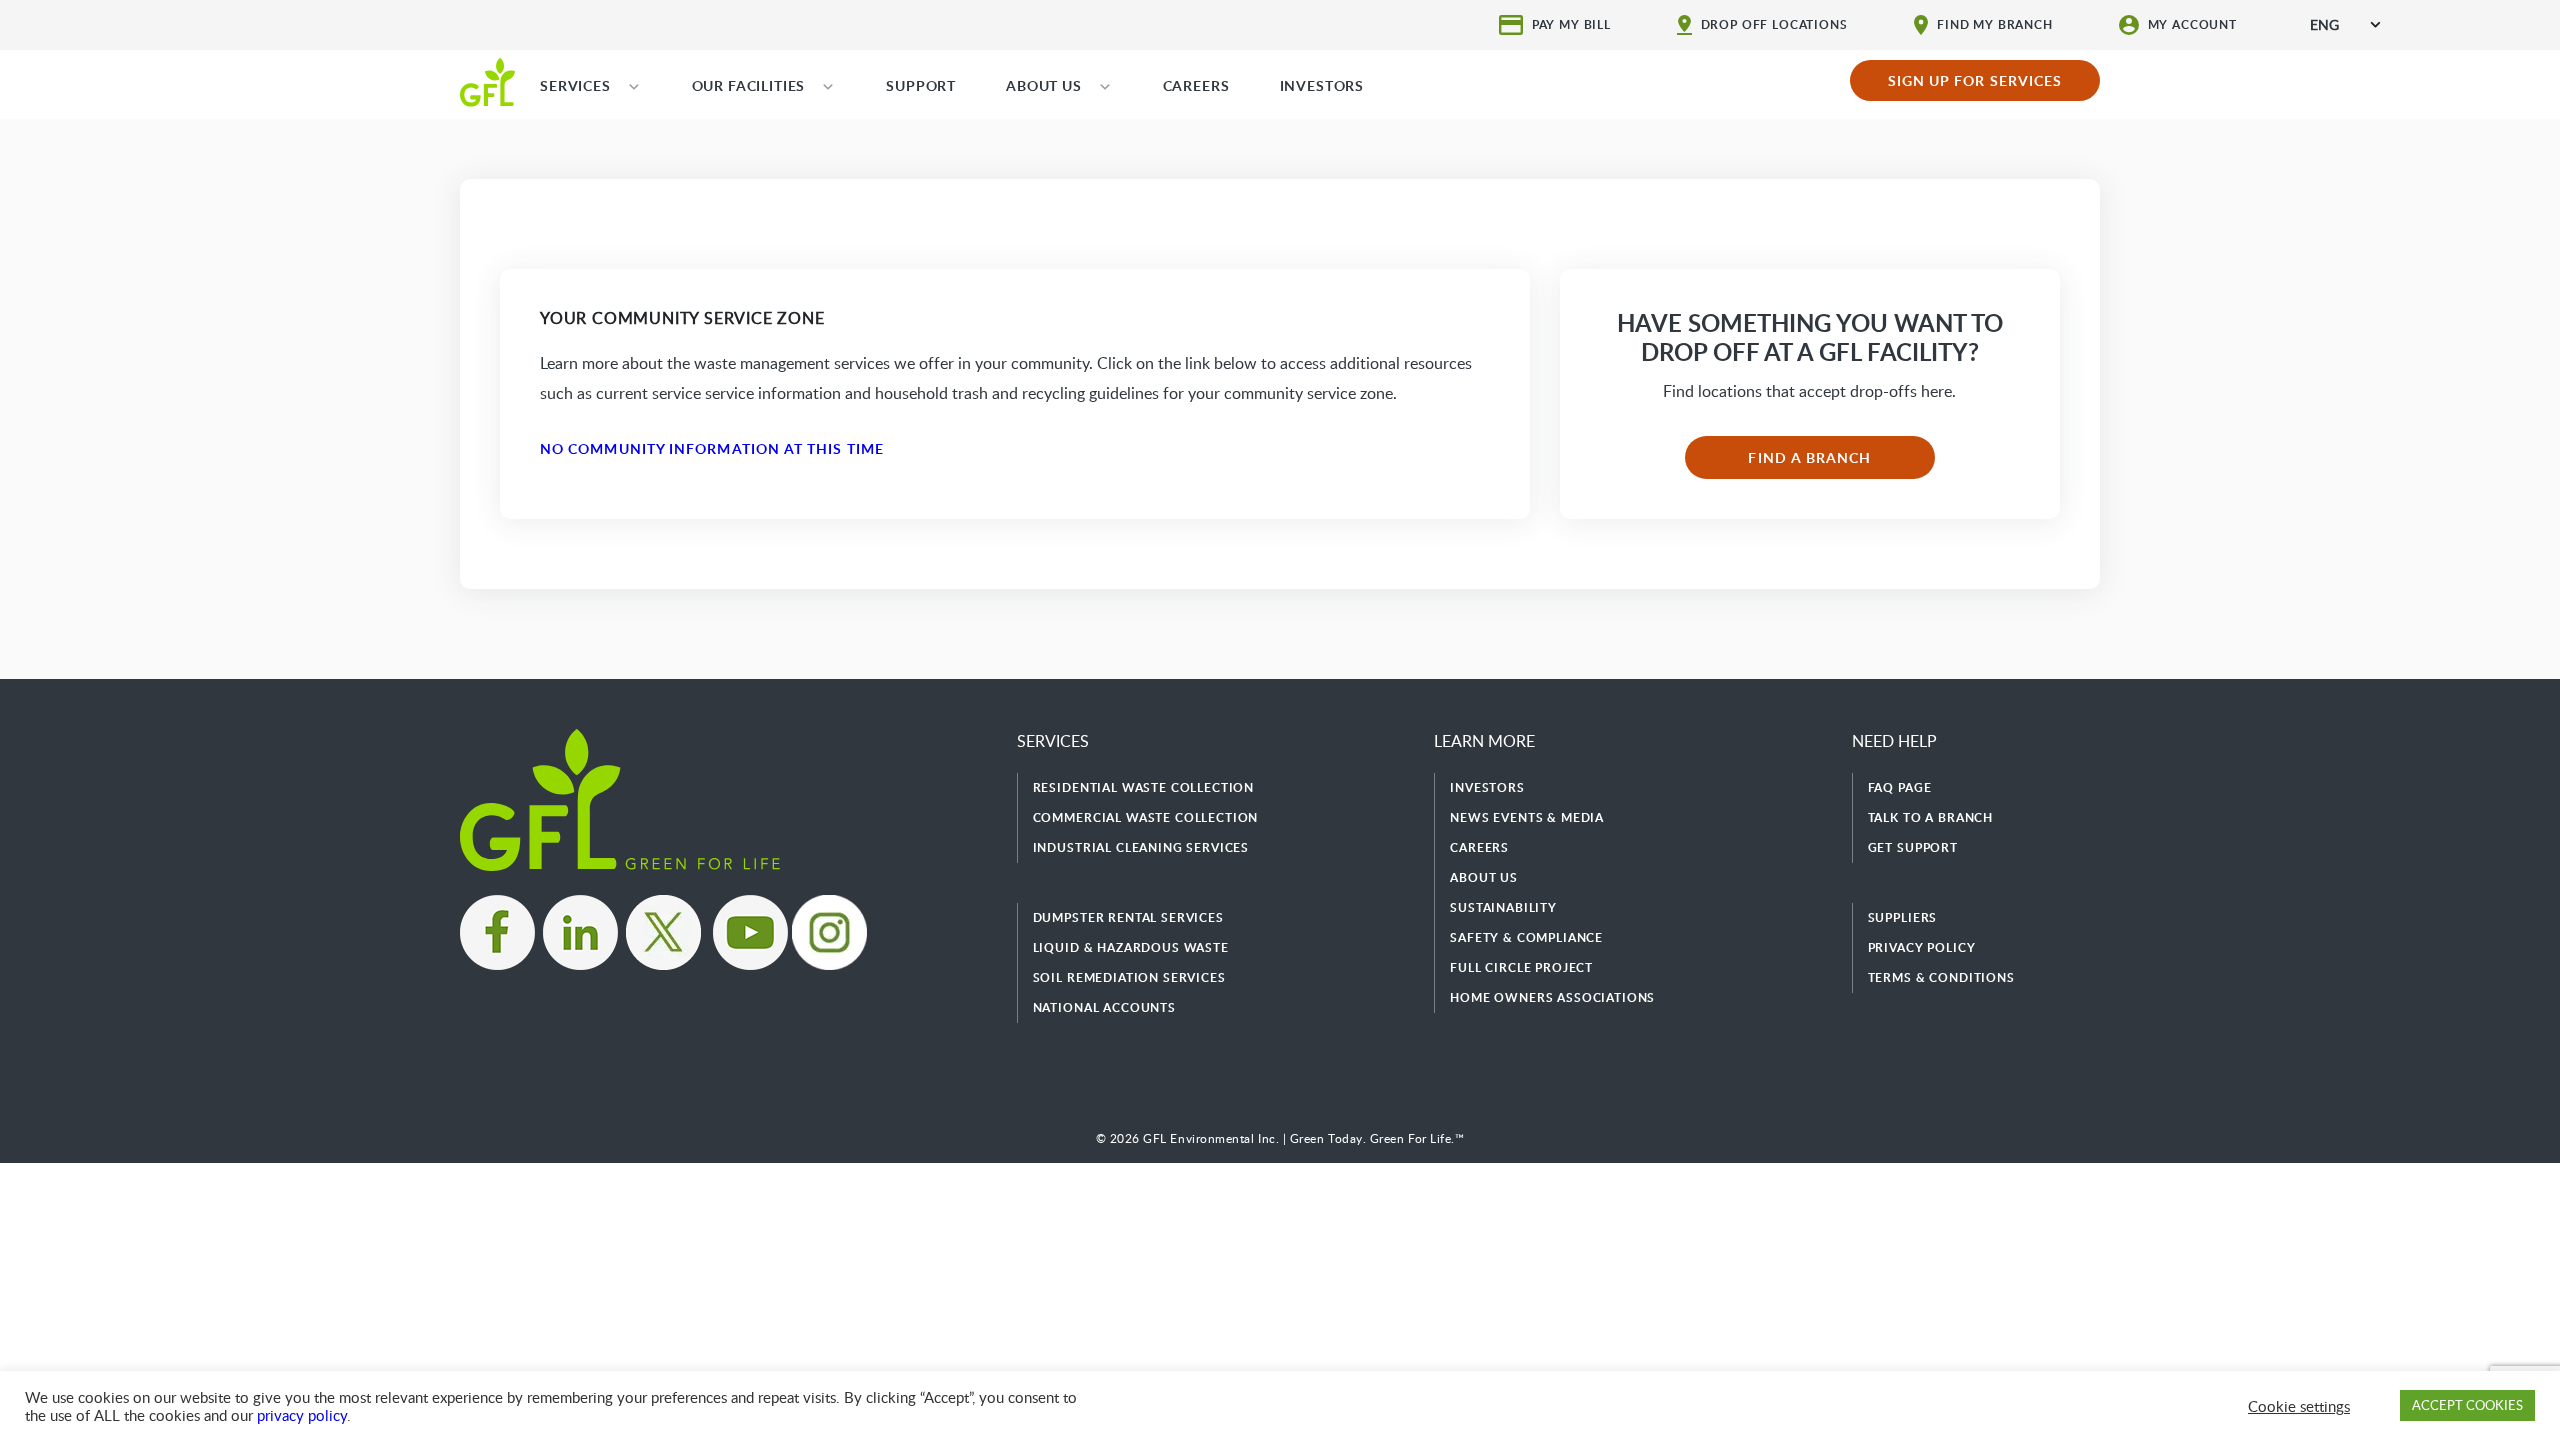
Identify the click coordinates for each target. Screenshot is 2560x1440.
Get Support (1913, 847)
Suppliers (1903, 917)
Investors (1487, 787)
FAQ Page (1900, 787)
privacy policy (302, 1415)
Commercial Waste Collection (1146, 817)
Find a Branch (1809, 457)
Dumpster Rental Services (1128, 917)
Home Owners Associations (1552, 997)
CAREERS (1196, 85)
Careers (1479, 847)
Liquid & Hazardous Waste (1131, 947)
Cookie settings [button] (2299, 1406)
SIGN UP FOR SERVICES (1975, 80)
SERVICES (575, 85)
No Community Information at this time (712, 448)
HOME (487, 81)
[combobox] (2345, 24)
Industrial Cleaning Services (1141, 847)
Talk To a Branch (1930, 817)
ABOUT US (1044, 85)
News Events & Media (1527, 817)
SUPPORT (921, 85)
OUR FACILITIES (749, 85)
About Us (1484, 877)
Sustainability (1503, 907)
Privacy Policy (1922, 947)
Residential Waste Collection (1144, 787)
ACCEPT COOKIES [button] (2467, 1405)
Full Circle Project (1521, 967)
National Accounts (1104, 1007)
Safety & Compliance (1526, 937)
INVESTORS (1322, 85)
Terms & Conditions (1941, 977)
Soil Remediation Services (1129, 977)
